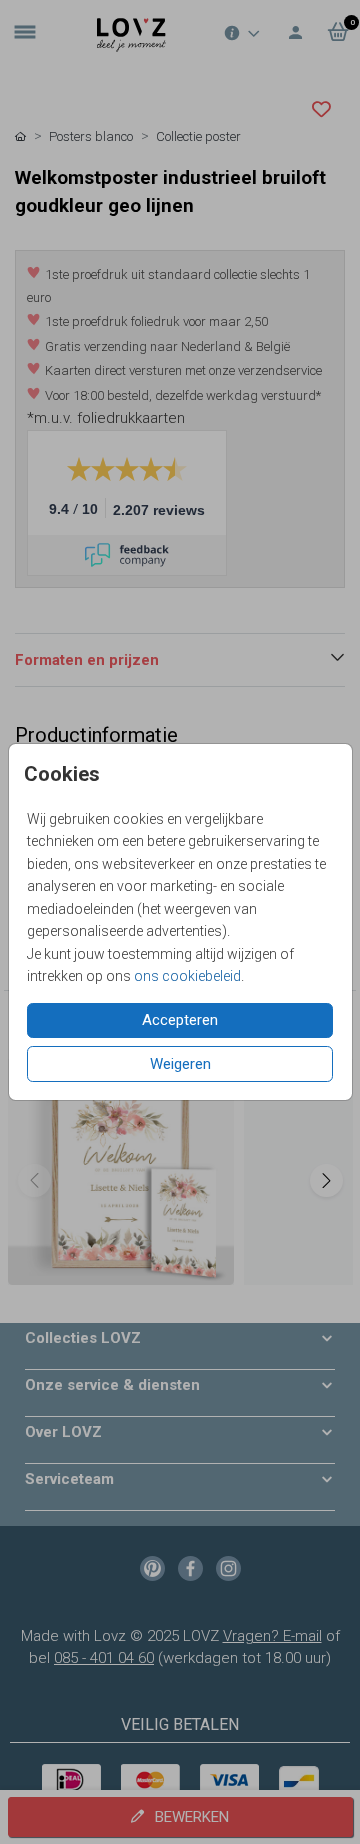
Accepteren (180, 1020)
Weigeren (180, 1064)
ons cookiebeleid (187, 976)
